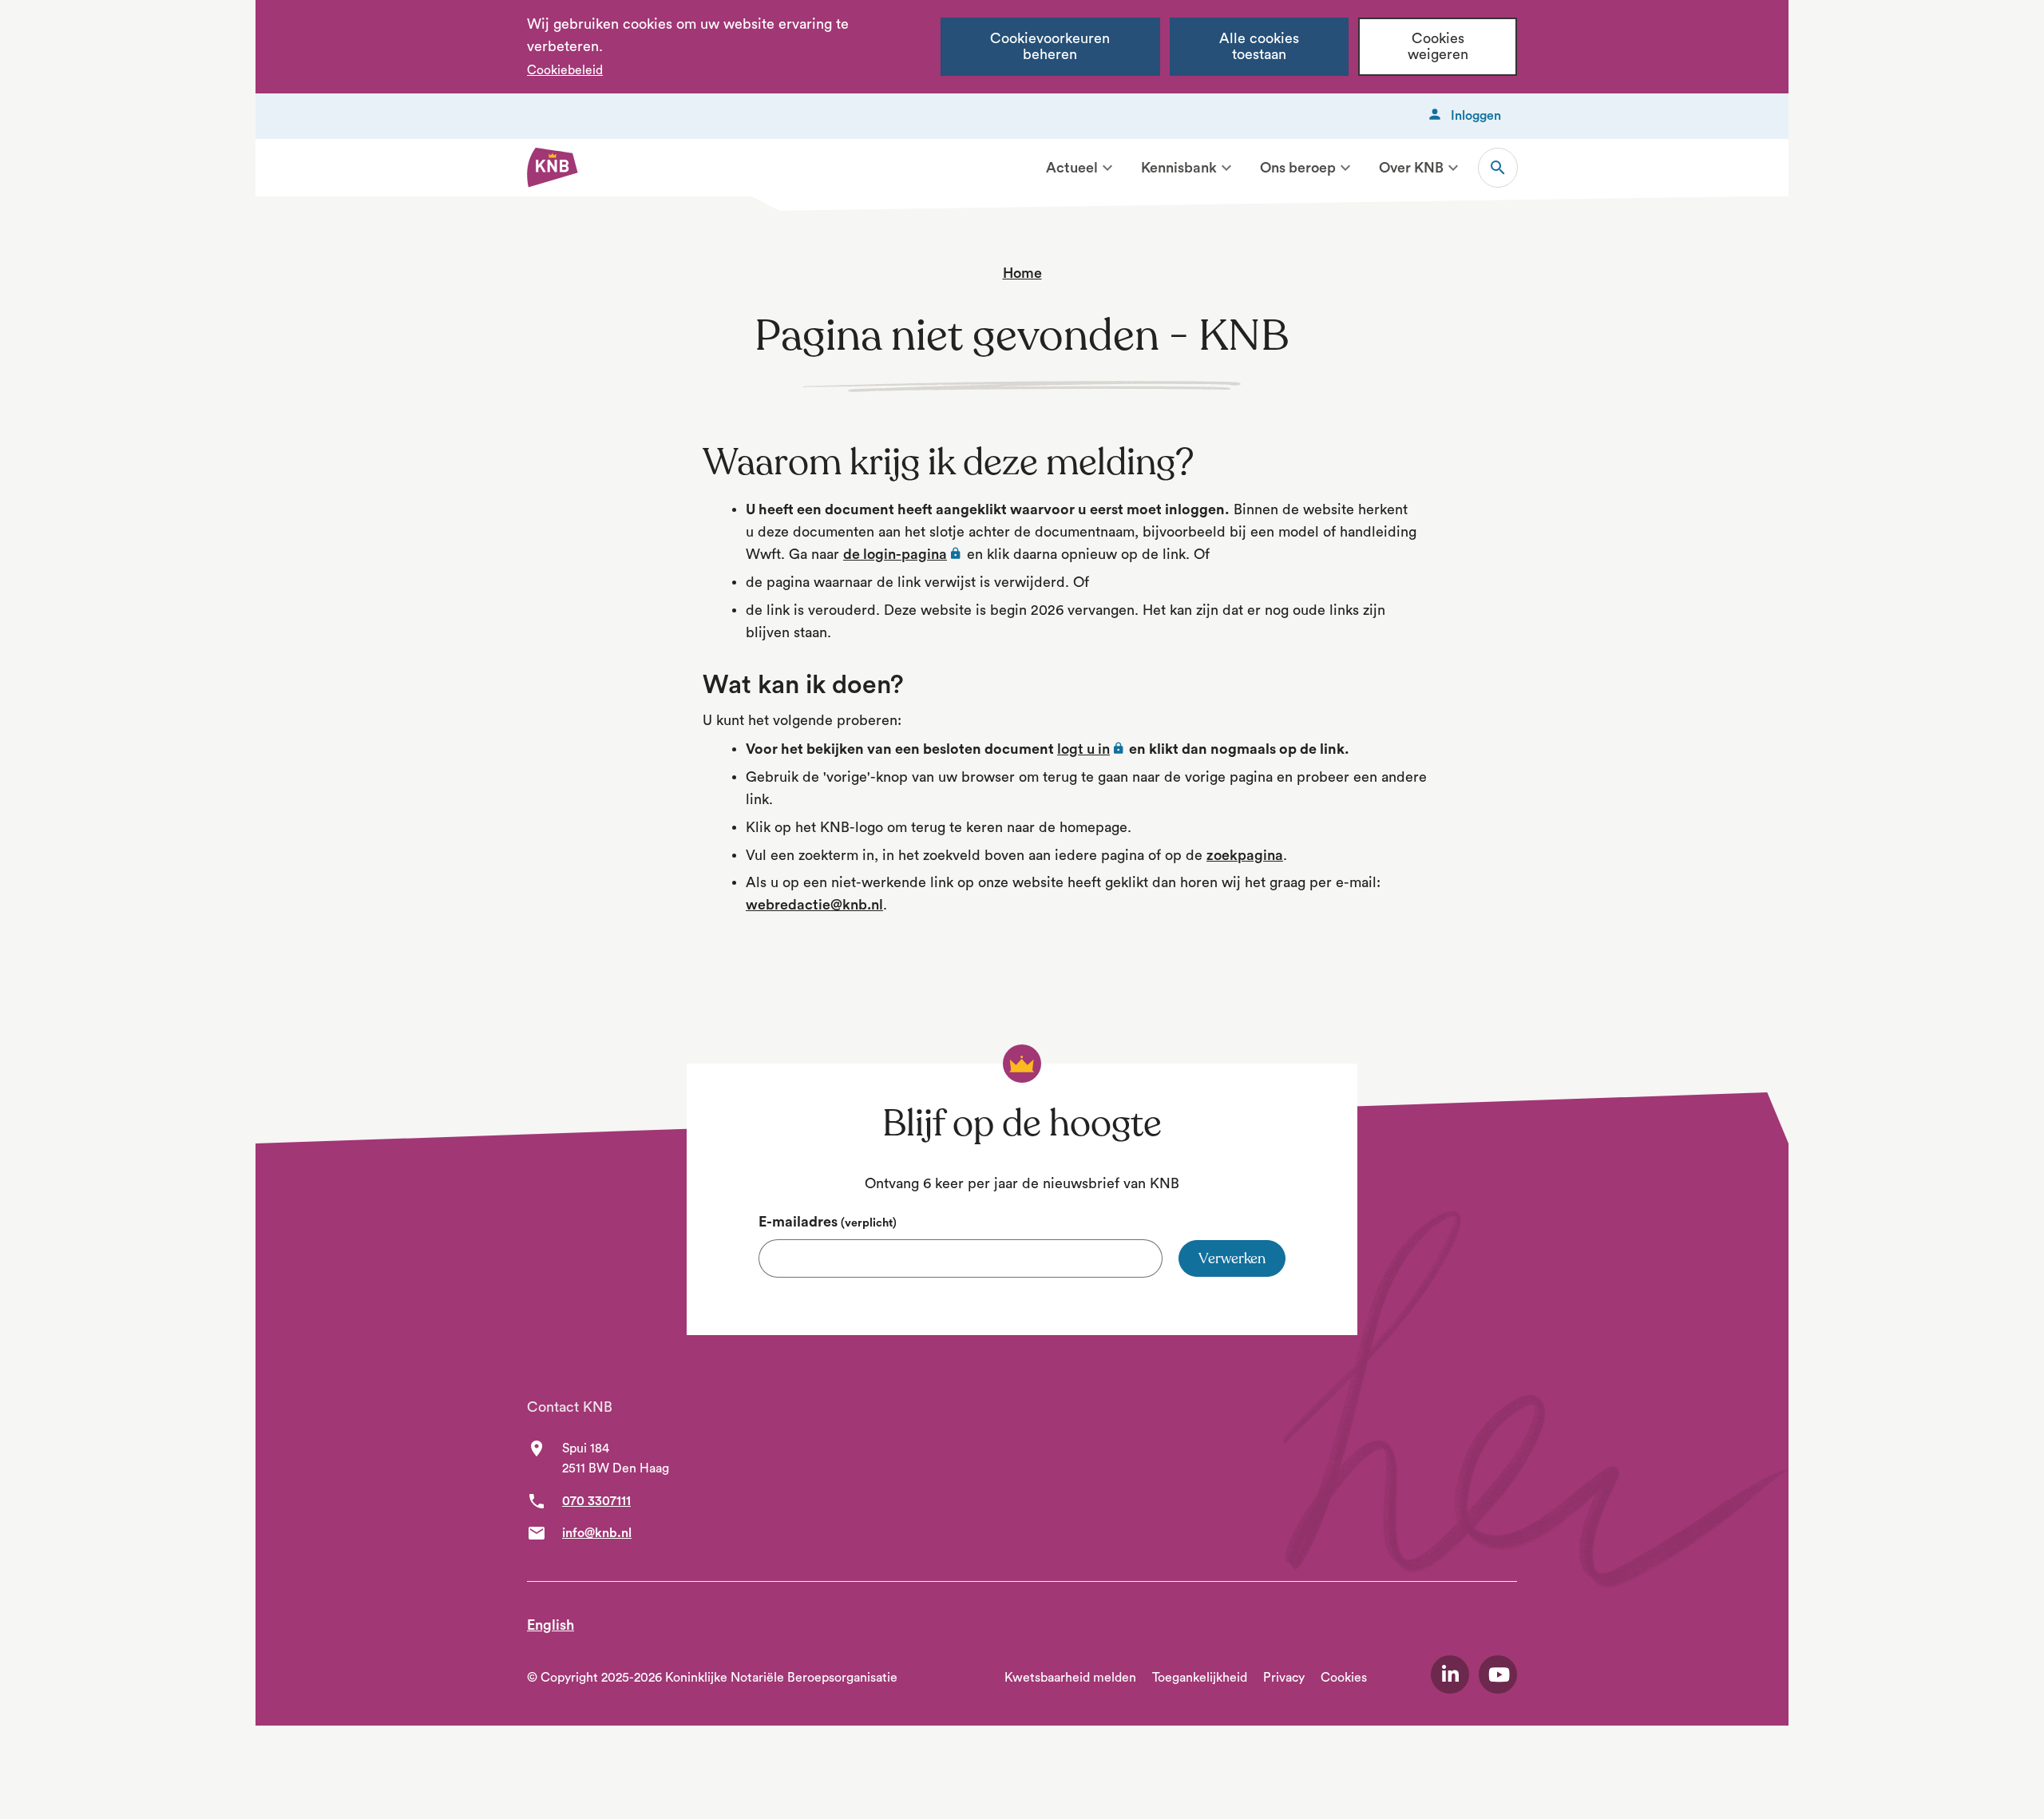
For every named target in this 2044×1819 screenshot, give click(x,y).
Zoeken (1498, 168)
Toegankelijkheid (1200, 1678)
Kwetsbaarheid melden (1070, 1678)
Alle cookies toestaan (1259, 47)
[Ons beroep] (1345, 168)
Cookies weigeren (1438, 47)
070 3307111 (596, 1501)
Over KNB (1411, 168)
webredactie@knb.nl (814, 905)
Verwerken (1232, 1258)
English (551, 1625)
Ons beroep (1298, 168)
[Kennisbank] (1226, 168)
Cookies (1344, 1678)
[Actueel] (1107, 168)
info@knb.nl (597, 1533)
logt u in (1091, 749)
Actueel (1072, 168)
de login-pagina (903, 554)
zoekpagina (1245, 855)
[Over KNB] (1453, 168)
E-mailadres (828, 1222)
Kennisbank (1179, 168)
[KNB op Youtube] (1498, 1674)
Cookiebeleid (565, 70)
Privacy (1284, 1678)
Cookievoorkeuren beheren (1050, 47)
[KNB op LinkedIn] (1450, 1674)
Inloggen (1476, 116)
